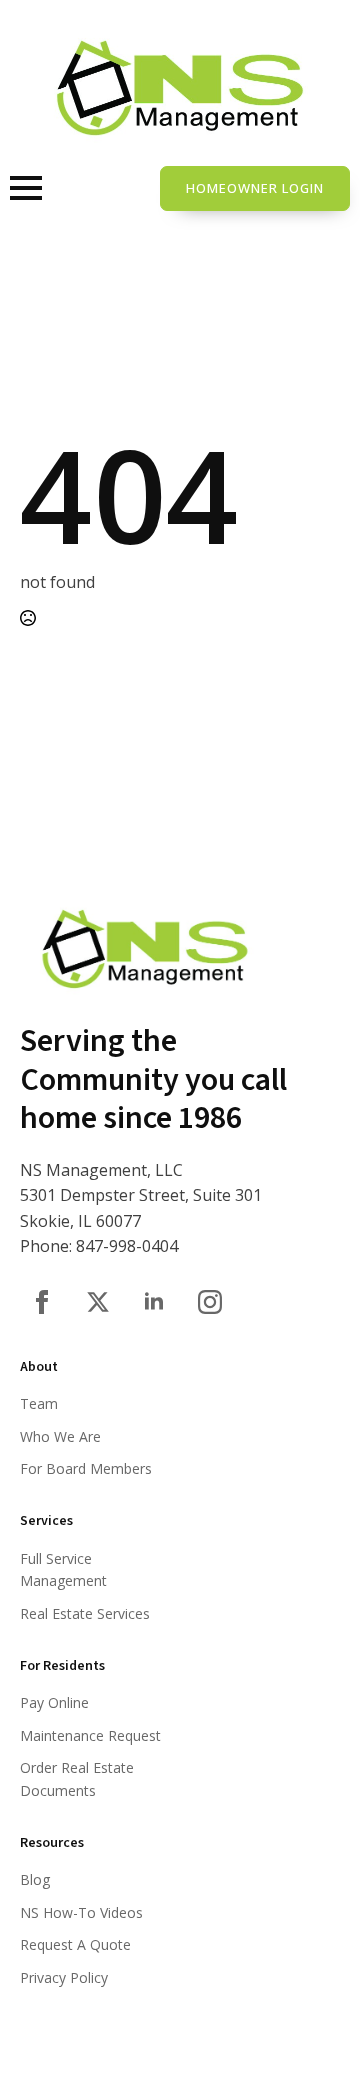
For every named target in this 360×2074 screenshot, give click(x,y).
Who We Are (60, 1436)
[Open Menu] (26, 188)
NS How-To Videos (81, 1912)
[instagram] (210, 1302)
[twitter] (98, 1302)
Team (39, 1403)
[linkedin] (154, 1302)
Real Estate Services (85, 1613)
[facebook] (42, 1302)
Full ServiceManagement (63, 1569)
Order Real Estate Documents (77, 1778)
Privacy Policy (64, 1977)
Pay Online (54, 1702)
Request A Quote (75, 1944)
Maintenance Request (90, 1735)
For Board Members (86, 1468)
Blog (35, 1879)
